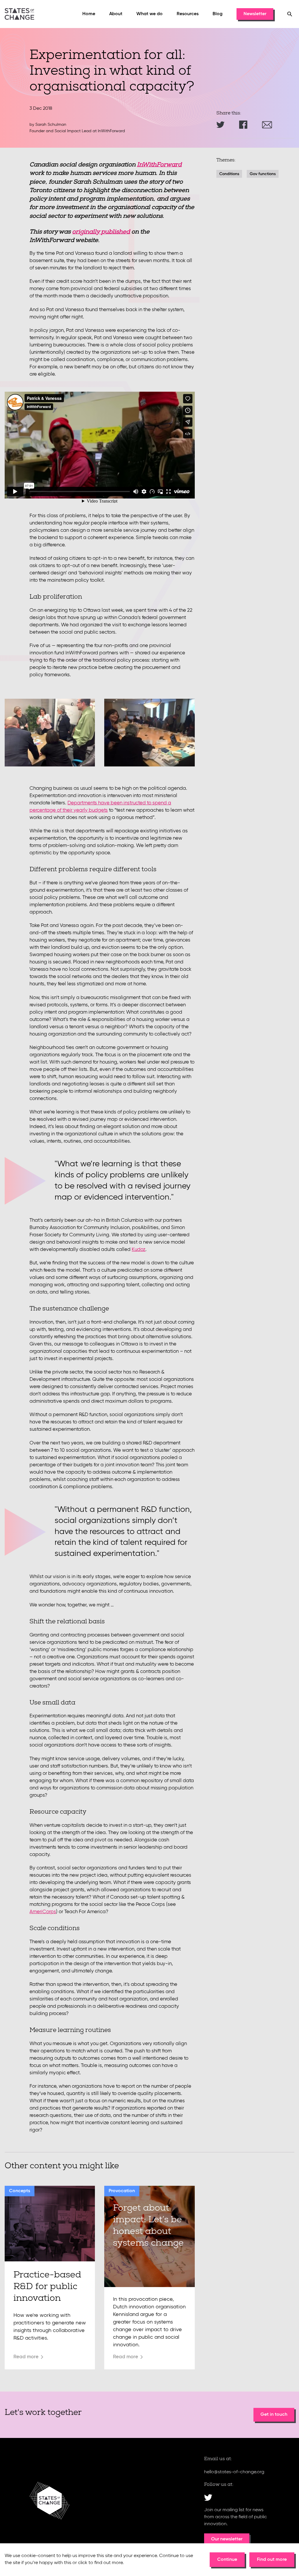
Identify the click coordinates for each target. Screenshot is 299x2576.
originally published (101, 232)
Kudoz (139, 1250)
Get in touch (274, 2415)
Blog (218, 14)
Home (89, 14)
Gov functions (263, 174)
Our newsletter (227, 2539)
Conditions (229, 174)
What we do (149, 14)
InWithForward (159, 165)
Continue (227, 2560)
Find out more (272, 2560)
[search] (290, 14)
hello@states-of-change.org (234, 2472)
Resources (188, 14)
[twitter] (208, 2497)
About (116, 14)
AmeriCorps (43, 1912)
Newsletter (255, 14)
